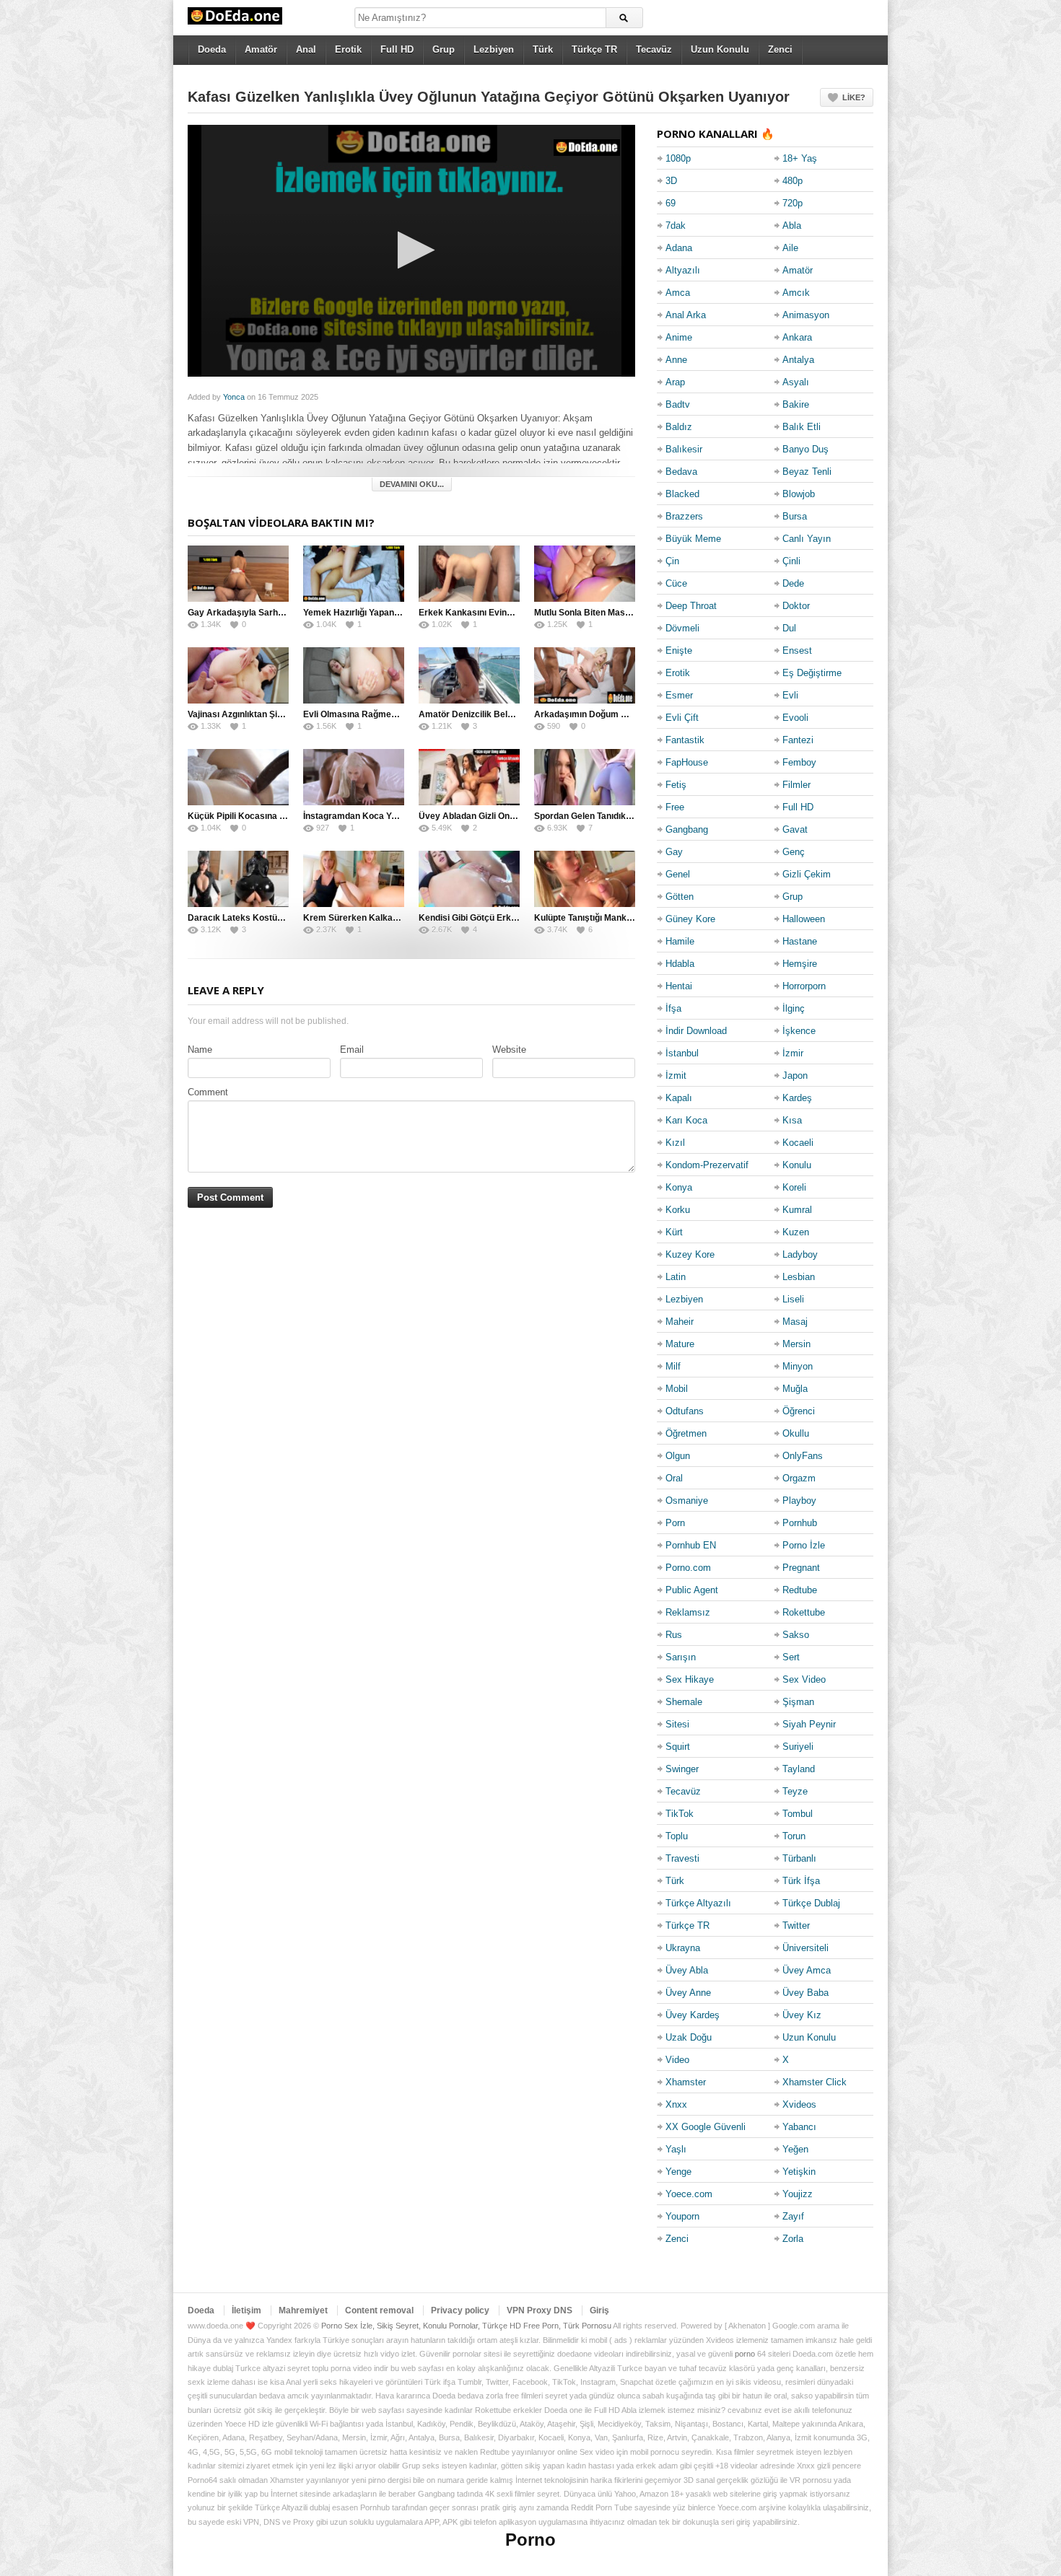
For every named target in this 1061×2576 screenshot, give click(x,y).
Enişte (679, 650)
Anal (306, 49)
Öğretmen (686, 1433)
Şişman (798, 1702)
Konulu (797, 1165)
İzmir (793, 1053)
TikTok (680, 1814)
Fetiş (676, 785)
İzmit (676, 1075)
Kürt (674, 1232)
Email (352, 1050)
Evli (790, 695)
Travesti (682, 1858)
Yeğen (795, 2149)
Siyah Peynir (809, 1724)
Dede (793, 583)
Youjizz (798, 2194)
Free (675, 807)
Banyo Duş (805, 449)
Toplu (677, 1836)
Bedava (681, 472)
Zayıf (793, 2216)
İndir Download (696, 1031)
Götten (680, 897)
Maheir (680, 1322)
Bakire (796, 404)
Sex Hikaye (690, 1679)
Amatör (261, 49)
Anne (676, 360)
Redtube (800, 1590)
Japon (795, 1075)
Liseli (793, 1299)
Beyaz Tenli (807, 472)
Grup (444, 49)
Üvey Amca (807, 1970)
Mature (680, 1344)
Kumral (797, 1210)
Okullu (796, 1433)
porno (745, 2354)
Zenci (780, 49)
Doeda (212, 49)
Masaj (795, 1322)
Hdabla (680, 964)
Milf (673, 1366)
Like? (854, 97)
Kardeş (797, 1098)
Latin (676, 1277)
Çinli (791, 561)
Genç (794, 852)
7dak (676, 225)
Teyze (795, 1791)
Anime (679, 337)
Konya (679, 1187)
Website (509, 1050)
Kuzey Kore (690, 1254)
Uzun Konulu (720, 49)
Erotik (348, 49)
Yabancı (799, 2127)
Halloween (804, 919)
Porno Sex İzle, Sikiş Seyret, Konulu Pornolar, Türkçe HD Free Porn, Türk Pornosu (466, 2326)
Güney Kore (690, 919)
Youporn (682, 2216)
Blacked (682, 494)
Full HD (397, 49)
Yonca (234, 397)
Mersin (796, 1344)
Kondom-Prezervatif (707, 1165)
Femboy (799, 762)
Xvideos (799, 2104)
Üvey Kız (802, 2015)
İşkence (799, 1031)
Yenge (678, 2172)
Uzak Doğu (689, 2037)
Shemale (684, 1702)
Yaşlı (676, 2149)
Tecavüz (654, 49)
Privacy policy (460, 2310)
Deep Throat (691, 606)
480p (793, 181)
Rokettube (804, 1612)
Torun (794, 1836)
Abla (792, 225)
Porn (675, 1523)
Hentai (679, 986)
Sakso (796, 1635)
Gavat (795, 829)
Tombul (798, 1814)
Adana (679, 248)
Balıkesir (684, 449)
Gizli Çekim (807, 874)
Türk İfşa (801, 1881)
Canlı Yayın (807, 539)
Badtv (678, 404)
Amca (678, 293)
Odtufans (685, 1411)
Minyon (798, 1366)
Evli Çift (682, 718)
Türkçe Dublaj (811, 1903)
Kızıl (675, 1143)
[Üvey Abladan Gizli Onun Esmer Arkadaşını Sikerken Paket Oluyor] (469, 777)
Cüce (676, 583)
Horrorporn (804, 986)
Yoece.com (689, 2194)
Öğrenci (799, 1411)
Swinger (682, 1769)
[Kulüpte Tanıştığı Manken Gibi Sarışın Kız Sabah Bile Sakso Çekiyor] (585, 879)
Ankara (797, 337)
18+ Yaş (800, 158)
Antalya (798, 360)
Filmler (796, 785)
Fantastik (685, 740)
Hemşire (800, 964)
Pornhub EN (691, 1545)
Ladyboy (800, 1254)
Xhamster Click (815, 2082)
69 (671, 203)
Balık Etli (802, 427)
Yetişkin (799, 2172)
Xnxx (676, 2104)
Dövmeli (682, 628)
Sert (791, 1657)
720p (793, 203)
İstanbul (682, 1053)
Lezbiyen (494, 49)
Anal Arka (686, 315)
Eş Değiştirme (812, 673)
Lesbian (799, 1277)
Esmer (679, 695)
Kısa (792, 1120)
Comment (208, 1092)
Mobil (677, 1389)
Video (677, 2060)
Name (200, 1050)
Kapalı (679, 1098)
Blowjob (799, 494)
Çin (672, 561)
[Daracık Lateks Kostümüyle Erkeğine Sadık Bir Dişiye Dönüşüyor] (238, 879)
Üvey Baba (805, 1993)
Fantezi (798, 740)
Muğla (795, 1389)
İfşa (673, 1008)
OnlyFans (803, 1456)
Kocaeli (798, 1143)
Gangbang (687, 829)
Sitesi (677, 1724)
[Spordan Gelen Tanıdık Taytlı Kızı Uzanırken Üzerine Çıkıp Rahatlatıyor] (585, 777)
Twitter (796, 1926)
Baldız (679, 427)
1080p (678, 158)
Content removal (379, 2310)
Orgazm (799, 1478)
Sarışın (681, 1657)
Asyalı (796, 382)
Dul (789, 628)
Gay (674, 852)
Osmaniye (687, 1501)
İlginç (794, 1008)
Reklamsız (688, 1612)
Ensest (797, 650)
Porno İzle (804, 1545)
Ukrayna (683, 1948)
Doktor (796, 606)
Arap (675, 382)
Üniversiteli (805, 1948)
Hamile (680, 941)
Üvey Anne (688, 1993)
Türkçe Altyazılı (698, 1903)
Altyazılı (683, 270)
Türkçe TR (594, 49)
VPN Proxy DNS (540, 2310)
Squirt (678, 1747)
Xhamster (686, 2082)
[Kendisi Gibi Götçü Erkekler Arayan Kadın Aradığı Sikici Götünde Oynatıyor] (469, 879)
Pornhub (800, 1523)
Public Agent (692, 1590)
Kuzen (796, 1232)
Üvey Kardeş (693, 2015)
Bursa (795, 516)
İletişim (246, 2310)
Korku (678, 1210)
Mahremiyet (303, 2310)
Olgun (678, 1456)
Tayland (799, 1769)
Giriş (599, 2310)
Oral (674, 1478)
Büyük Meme (693, 539)
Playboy (799, 1501)
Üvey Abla (687, 1970)
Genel (678, 874)
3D (671, 181)
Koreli (794, 1187)
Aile (790, 248)
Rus (674, 1635)
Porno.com (688, 1568)
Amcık (796, 293)
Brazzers (684, 516)
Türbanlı (799, 1858)
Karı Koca (686, 1120)
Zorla (793, 2239)
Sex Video (804, 1679)
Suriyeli (798, 1747)
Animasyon (806, 315)
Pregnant (801, 1568)
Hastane (800, 941)
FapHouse (687, 762)
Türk (543, 49)
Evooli (795, 718)
